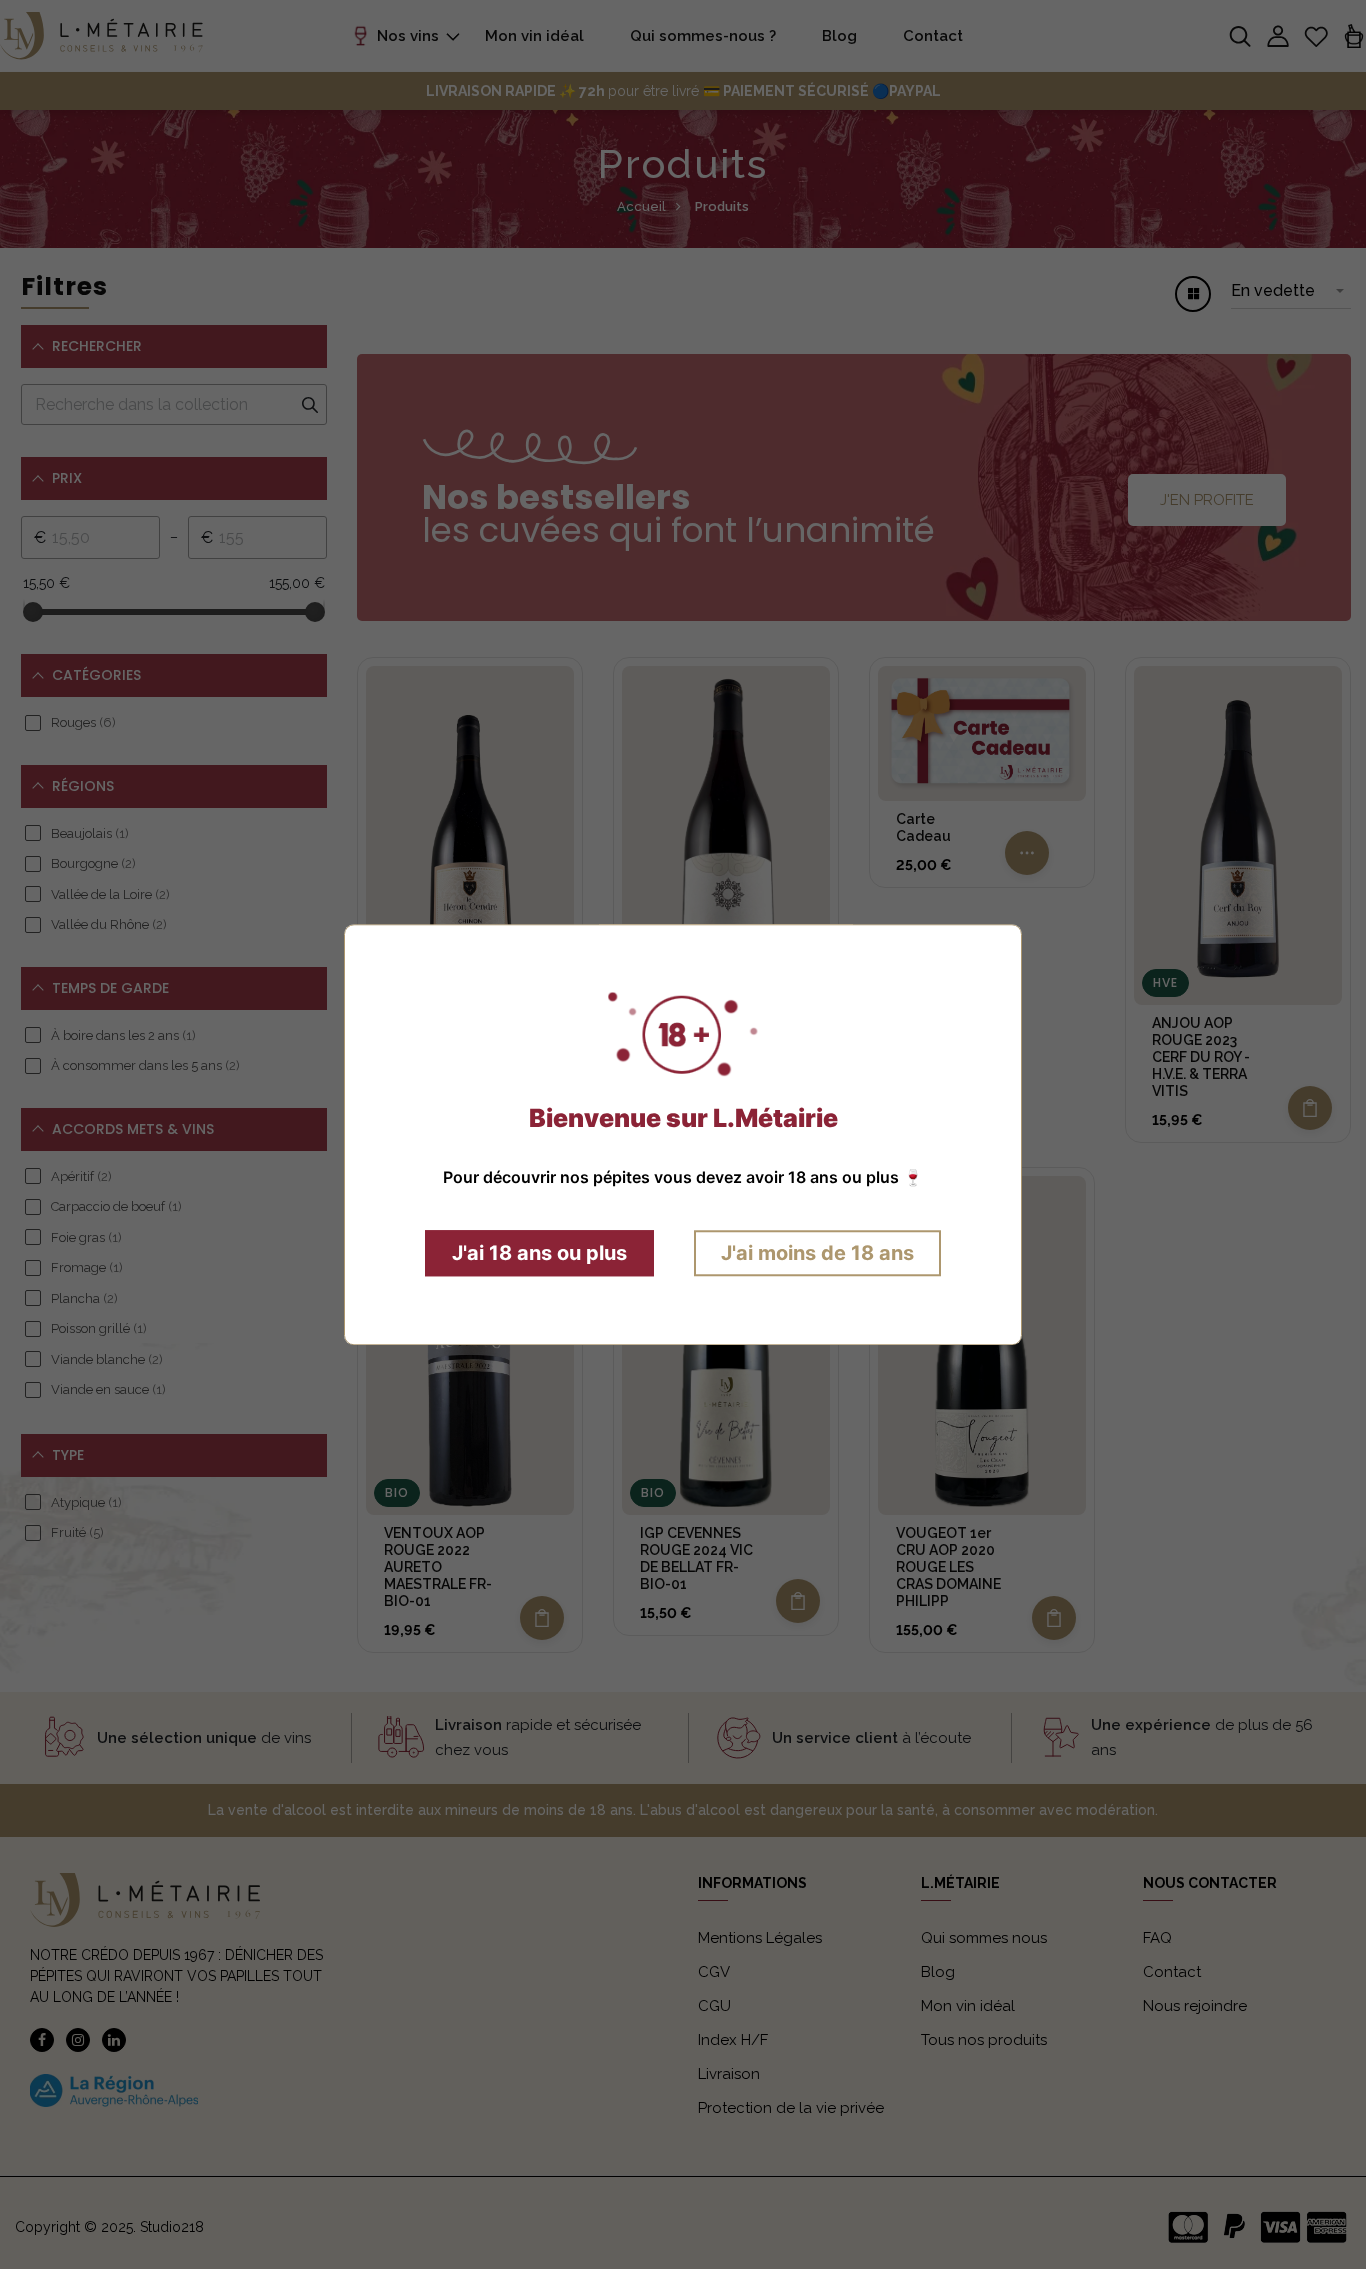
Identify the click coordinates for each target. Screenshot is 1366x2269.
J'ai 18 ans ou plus (539, 1253)
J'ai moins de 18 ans (817, 1253)
